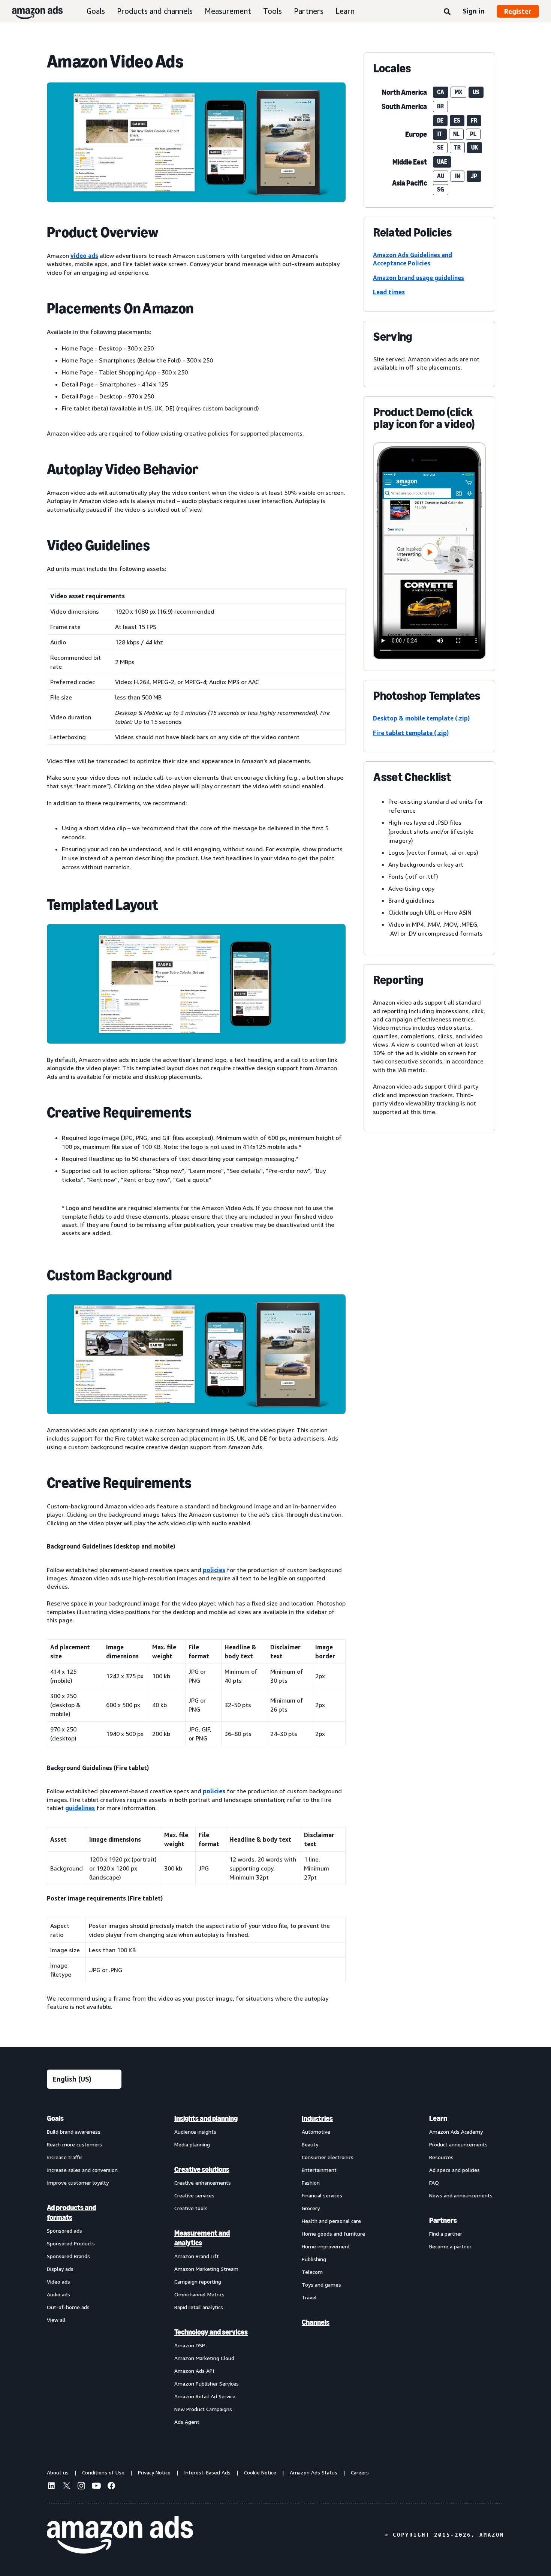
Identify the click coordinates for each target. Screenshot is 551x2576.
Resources (441, 2157)
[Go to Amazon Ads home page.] (120, 2535)
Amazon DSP (190, 2345)
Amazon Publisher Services (207, 2384)
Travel (309, 2297)
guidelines (80, 1808)
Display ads (60, 2269)
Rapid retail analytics (199, 2307)
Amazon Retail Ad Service (205, 2396)
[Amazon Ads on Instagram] (81, 2487)
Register (518, 11)
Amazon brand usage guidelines (418, 278)
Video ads (58, 2282)
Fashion (311, 2183)
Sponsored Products (71, 2243)
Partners (309, 11)
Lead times (389, 292)
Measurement (228, 11)
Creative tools (191, 2208)
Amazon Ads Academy (456, 2132)
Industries (317, 2118)
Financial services (322, 2195)
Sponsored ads (64, 2231)
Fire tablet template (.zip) (411, 733)
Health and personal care (331, 2221)
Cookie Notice (260, 2472)
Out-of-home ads (68, 2307)
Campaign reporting (198, 2282)
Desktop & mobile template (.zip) (421, 718)
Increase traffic (65, 2157)
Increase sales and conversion (82, 2170)
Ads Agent (187, 2422)
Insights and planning (206, 2118)
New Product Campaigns (203, 2409)
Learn (345, 11)
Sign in (474, 11)
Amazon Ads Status (314, 2472)
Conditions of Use (103, 2472)
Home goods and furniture (333, 2234)
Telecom (312, 2272)
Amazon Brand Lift (197, 2256)
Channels (316, 2322)
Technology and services (211, 2332)
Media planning (192, 2144)
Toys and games (321, 2285)
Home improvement (326, 2246)
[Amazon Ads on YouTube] (96, 2487)
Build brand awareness (74, 2132)
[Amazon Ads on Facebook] (111, 2487)
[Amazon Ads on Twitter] (66, 2487)
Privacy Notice (154, 2472)
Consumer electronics (328, 2157)
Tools (273, 11)
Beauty (310, 2144)
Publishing (314, 2259)
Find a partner (446, 2234)
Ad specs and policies (454, 2170)
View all (56, 2320)
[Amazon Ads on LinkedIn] (51, 2487)
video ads (84, 256)
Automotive (316, 2132)
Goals (96, 11)
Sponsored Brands (68, 2256)
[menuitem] (84, 2270)
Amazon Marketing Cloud (204, 2358)
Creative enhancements (203, 2183)
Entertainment (319, 2170)
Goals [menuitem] (55, 2118)
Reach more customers (74, 2144)
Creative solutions (202, 2169)
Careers (360, 2472)
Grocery (311, 2208)
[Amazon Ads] (31, 11)
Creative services (194, 2195)
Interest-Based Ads (207, 2472)
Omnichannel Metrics (199, 2294)
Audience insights (195, 2132)
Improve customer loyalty (78, 2183)
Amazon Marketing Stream (206, 2269)
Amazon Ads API (194, 2371)
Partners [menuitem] (443, 2220)
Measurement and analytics (202, 2238)
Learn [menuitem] (438, 2118)
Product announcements (458, 2144)
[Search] (447, 12)
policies (214, 1570)
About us (58, 2472)
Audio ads (58, 2294)
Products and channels (155, 11)
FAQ (434, 2183)
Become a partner (450, 2246)
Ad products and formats (71, 2212)
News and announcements (461, 2195)
